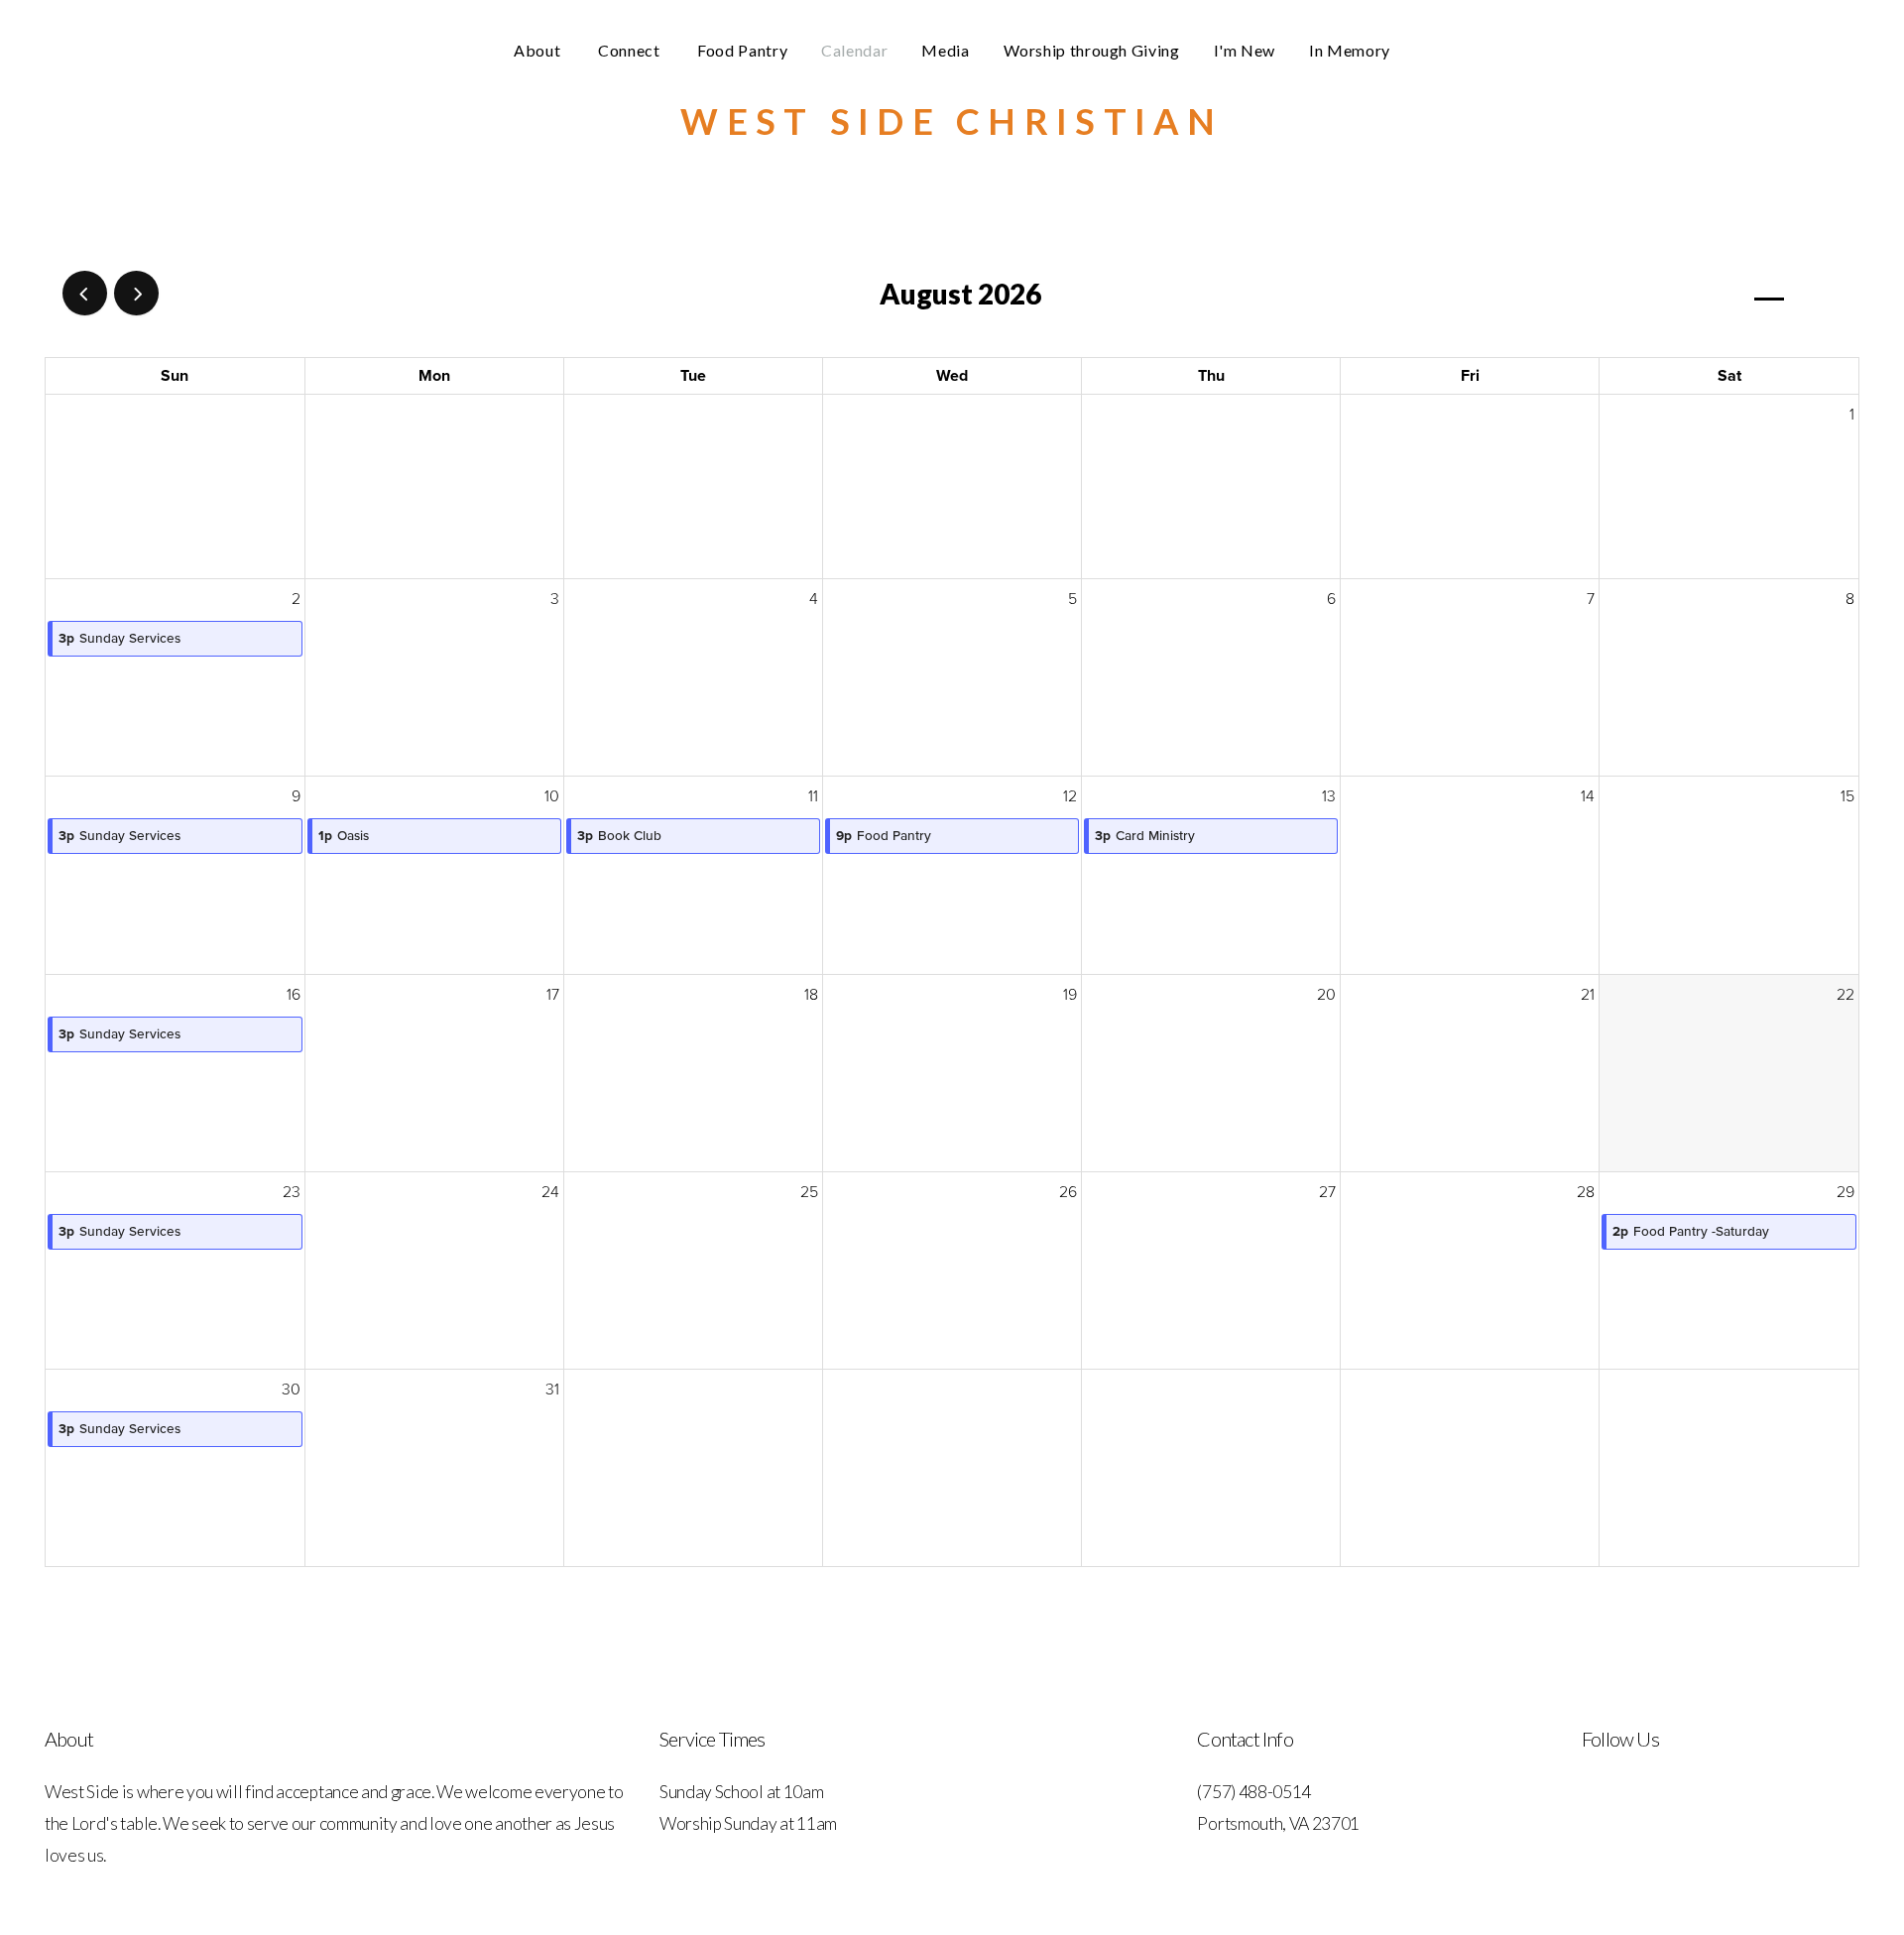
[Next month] (136, 293)
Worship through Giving (1092, 50)
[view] (1769, 294)
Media (945, 50)
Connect (631, 50)
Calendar (854, 50)
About (539, 50)
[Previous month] (85, 293)
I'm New (1245, 50)
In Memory (1350, 50)
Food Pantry (742, 50)
